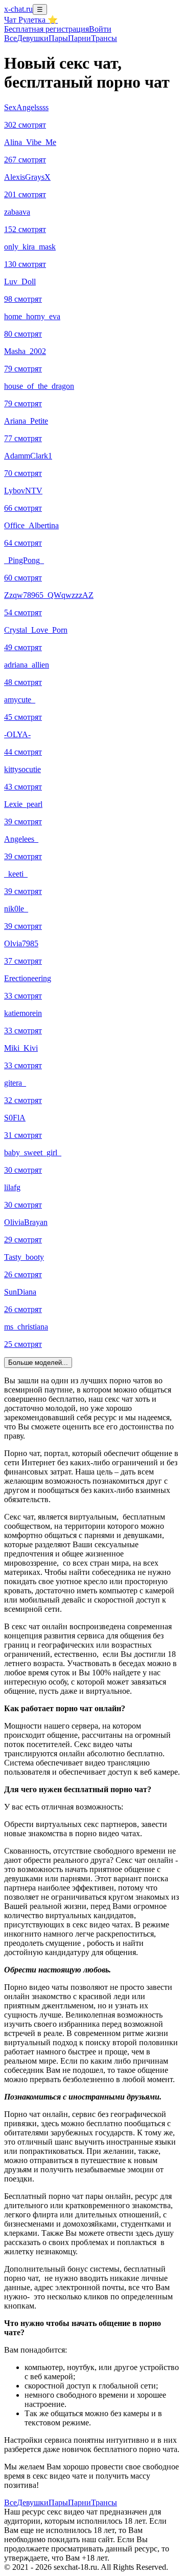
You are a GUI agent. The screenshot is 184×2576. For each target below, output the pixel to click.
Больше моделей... (38, 1363)
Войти (100, 29)
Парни (79, 38)
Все (10, 38)
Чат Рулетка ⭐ (31, 20)
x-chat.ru (18, 9)
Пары (58, 38)
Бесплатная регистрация (47, 29)
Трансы (104, 38)
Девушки (33, 38)
